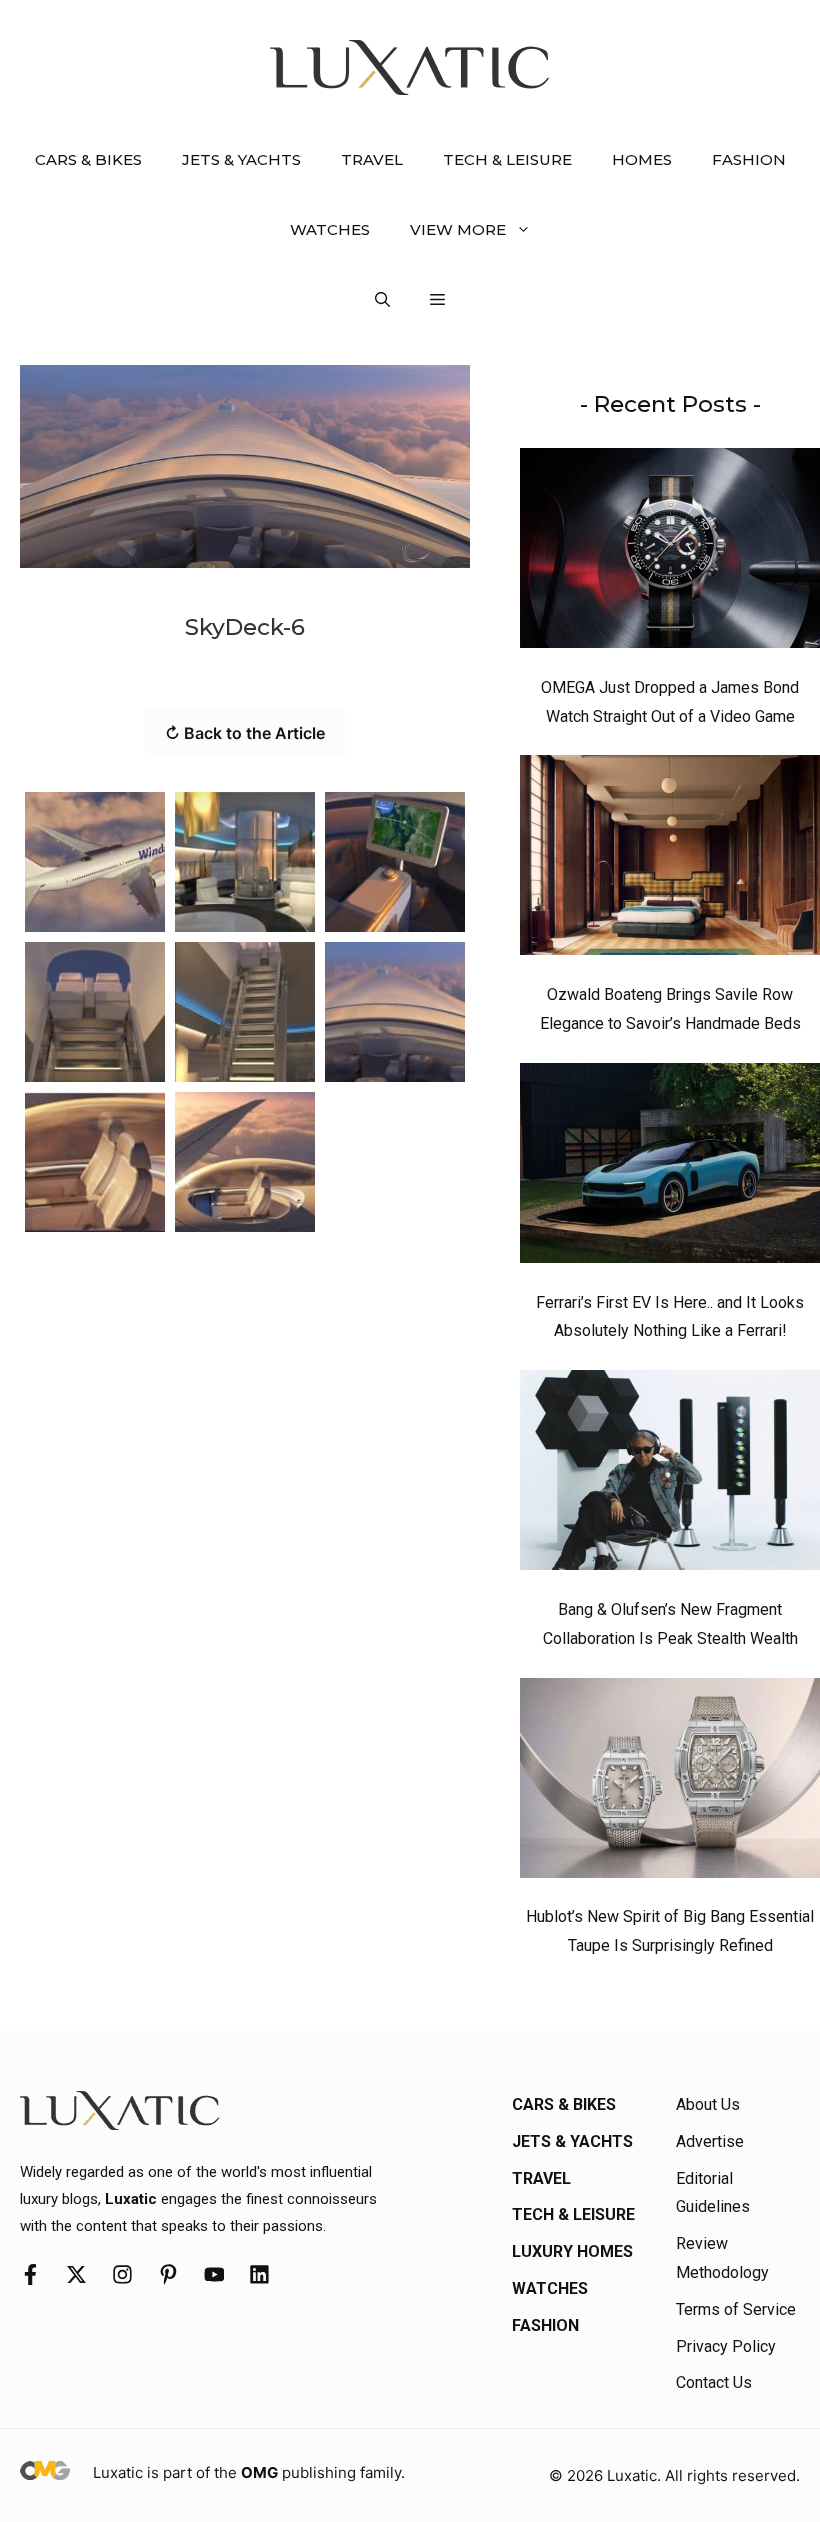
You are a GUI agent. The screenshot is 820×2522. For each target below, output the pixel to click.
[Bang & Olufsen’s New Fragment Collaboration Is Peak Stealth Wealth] (670, 1475)
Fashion (749, 159)
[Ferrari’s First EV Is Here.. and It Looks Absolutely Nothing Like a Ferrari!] (670, 1168)
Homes (642, 159)
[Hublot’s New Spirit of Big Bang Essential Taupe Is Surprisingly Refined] (670, 1783)
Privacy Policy (726, 2346)
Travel (372, 159)
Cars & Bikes (88, 159)
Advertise (710, 2141)
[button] (382, 300)
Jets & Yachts (241, 159)
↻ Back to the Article (245, 733)
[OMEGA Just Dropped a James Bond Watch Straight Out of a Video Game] (670, 553)
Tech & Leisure (507, 159)
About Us (708, 2104)
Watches (330, 229)
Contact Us (714, 2382)
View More (458, 229)
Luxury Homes (572, 2251)
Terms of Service (736, 2309)
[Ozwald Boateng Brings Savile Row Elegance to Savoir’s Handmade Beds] (670, 860)
